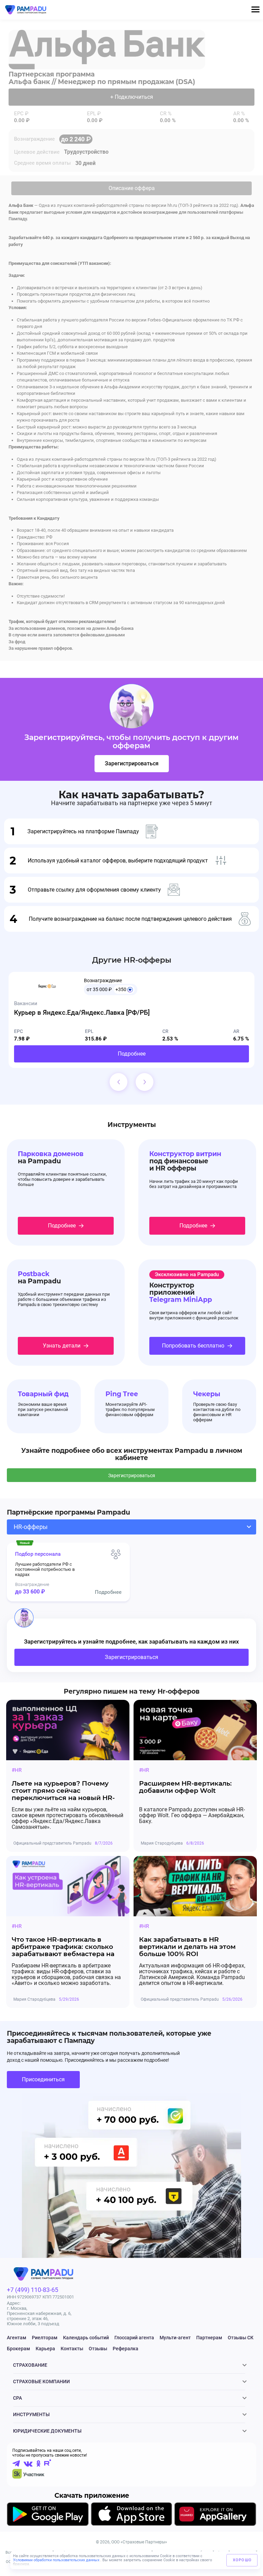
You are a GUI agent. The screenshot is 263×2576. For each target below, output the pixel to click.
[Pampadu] (26, 10)
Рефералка (126, 2349)
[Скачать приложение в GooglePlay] (48, 2515)
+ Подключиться (132, 97)
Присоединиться (43, 2079)
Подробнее (132, 1054)
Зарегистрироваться (132, 763)
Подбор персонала (38, 1554)
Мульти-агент (175, 2338)
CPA (17, 2398)
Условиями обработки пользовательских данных (57, 2560)
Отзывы (98, 2349)
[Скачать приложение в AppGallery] (215, 2515)
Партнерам (209, 2338)
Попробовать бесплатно (193, 1346)
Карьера (45, 2349)
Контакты (72, 2349)
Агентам (17, 2338)
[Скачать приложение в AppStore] (131, 2515)
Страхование (30, 2365)
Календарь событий (86, 2338)
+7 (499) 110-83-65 (33, 2290)
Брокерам (18, 2349)
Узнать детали (62, 1346)
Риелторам (45, 2338)
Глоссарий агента (134, 2338)
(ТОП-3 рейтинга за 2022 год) (208, 205)
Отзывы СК (241, 2338)
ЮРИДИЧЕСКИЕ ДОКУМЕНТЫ (47, 2431)
